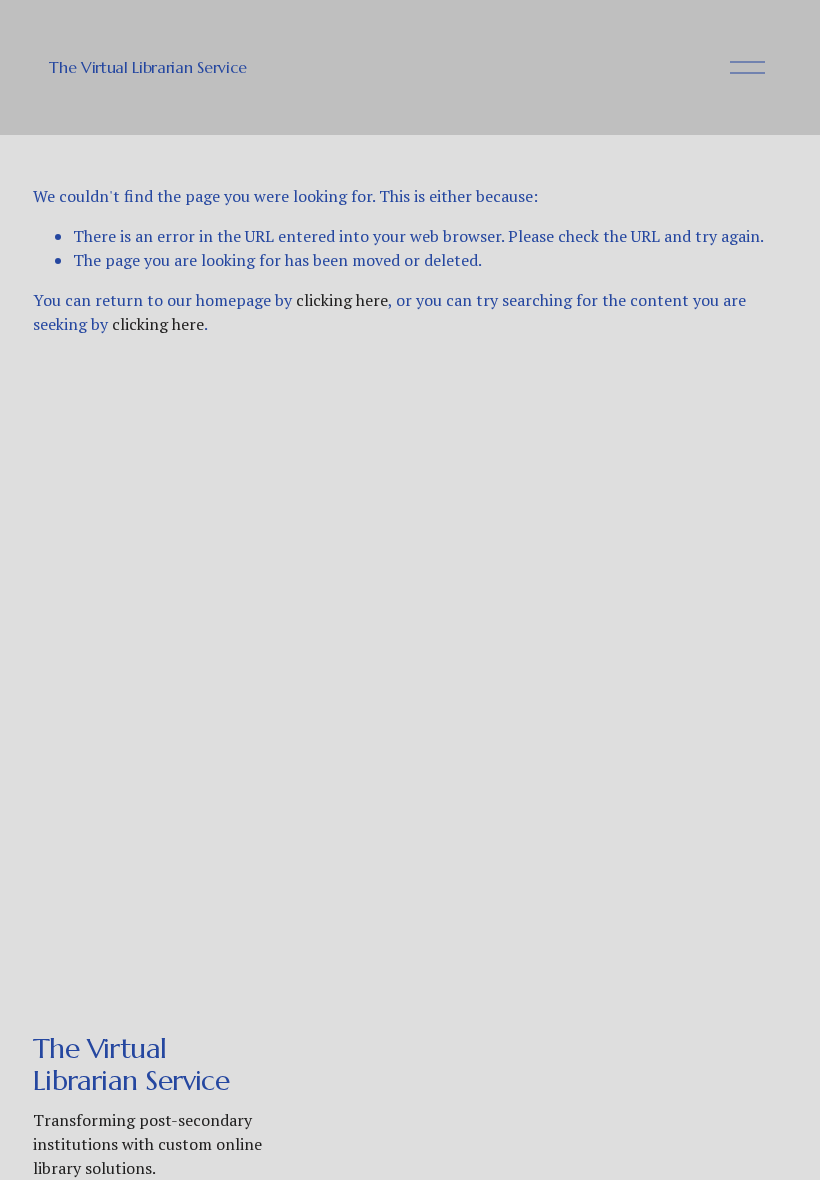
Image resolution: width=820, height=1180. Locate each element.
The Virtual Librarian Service (148, 67)
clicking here (342, 300)
